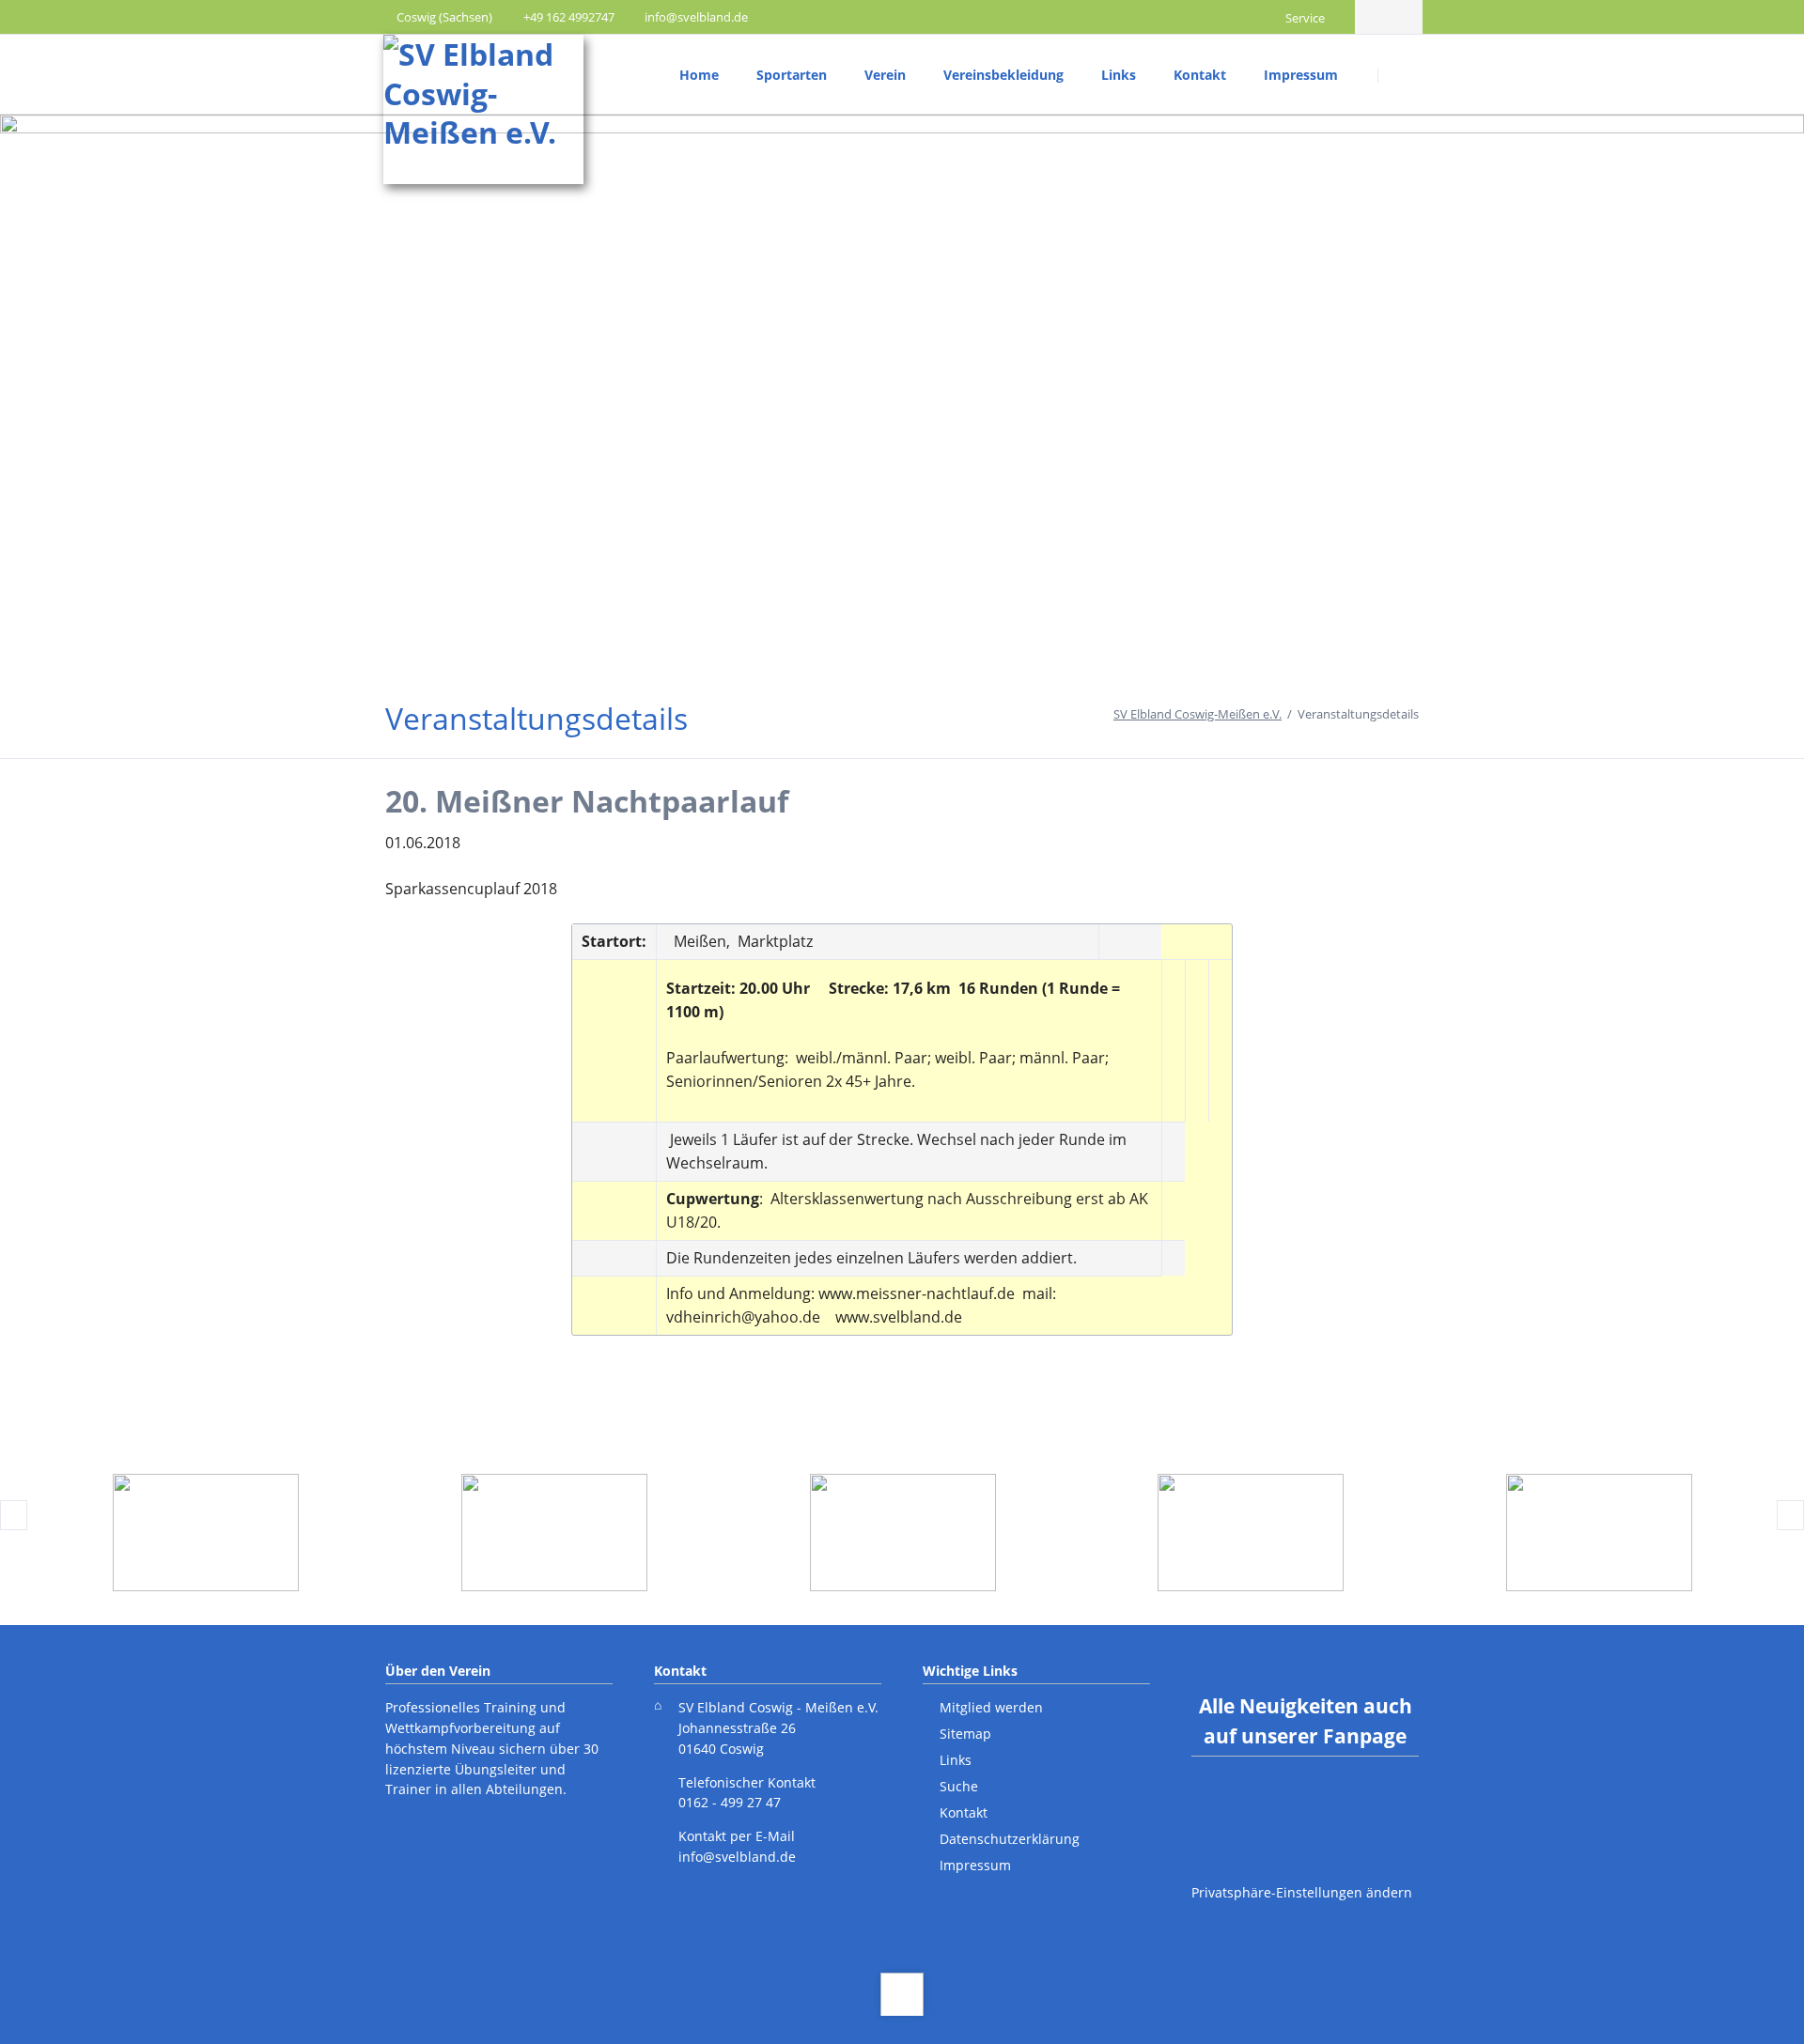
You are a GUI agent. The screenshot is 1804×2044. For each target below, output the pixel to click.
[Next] (1790, 1515)
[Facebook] (1372, 17)
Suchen (1402, 75)
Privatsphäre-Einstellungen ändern (1302, 1892)
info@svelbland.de (737, 1857)
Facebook (1269, 1806)
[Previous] (14, 1515)
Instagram (1342, 1806)
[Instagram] (1406, 17)
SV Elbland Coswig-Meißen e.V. (1197, 714)
